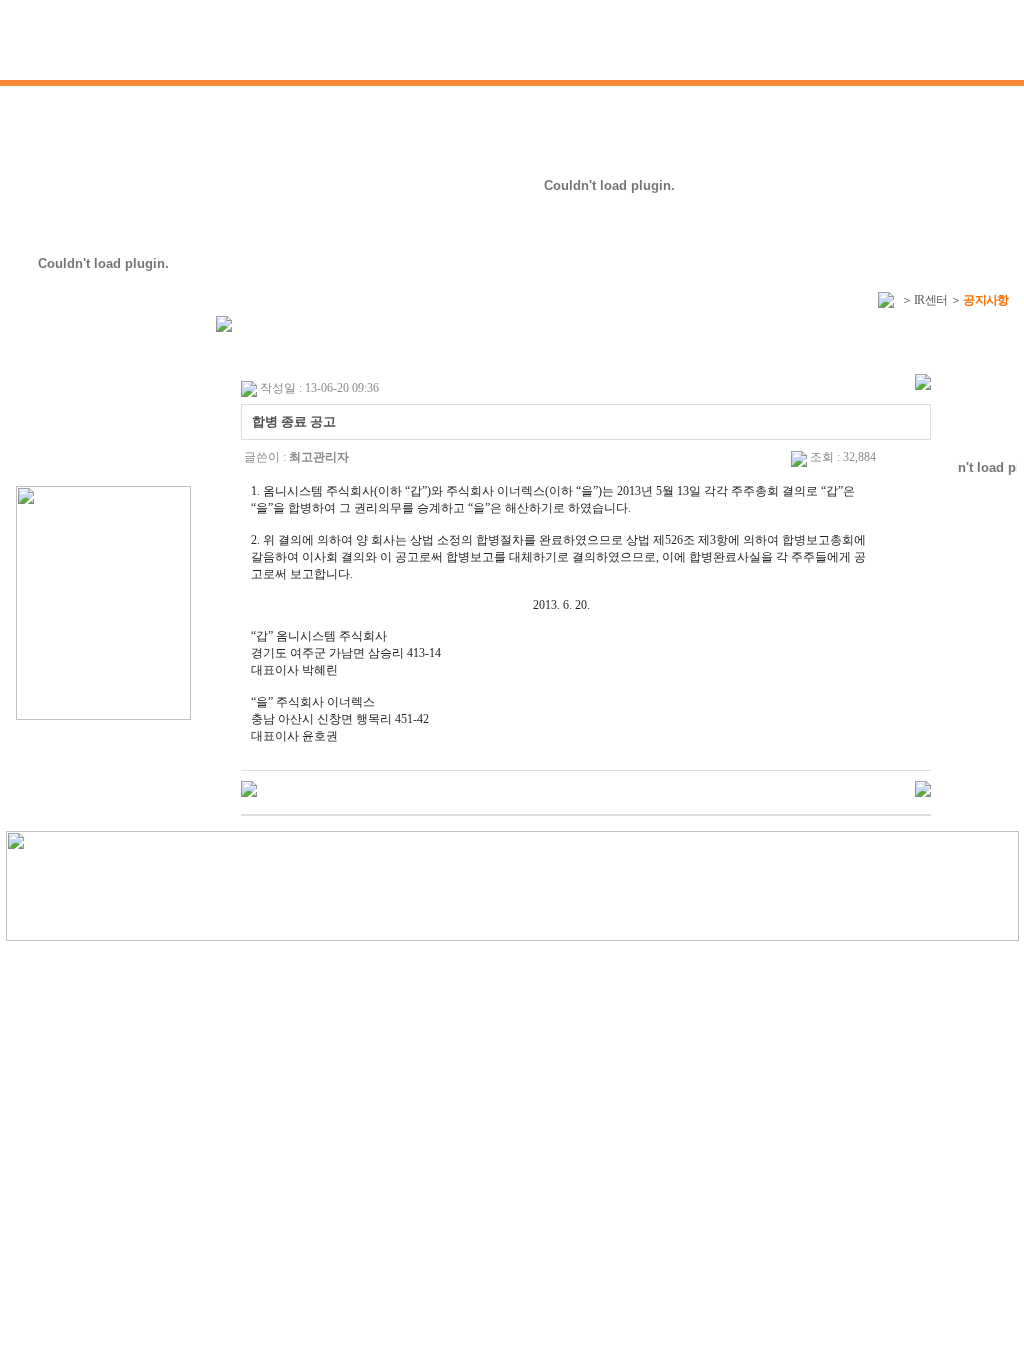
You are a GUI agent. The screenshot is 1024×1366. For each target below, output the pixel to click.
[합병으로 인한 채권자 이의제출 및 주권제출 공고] (249, 788)
